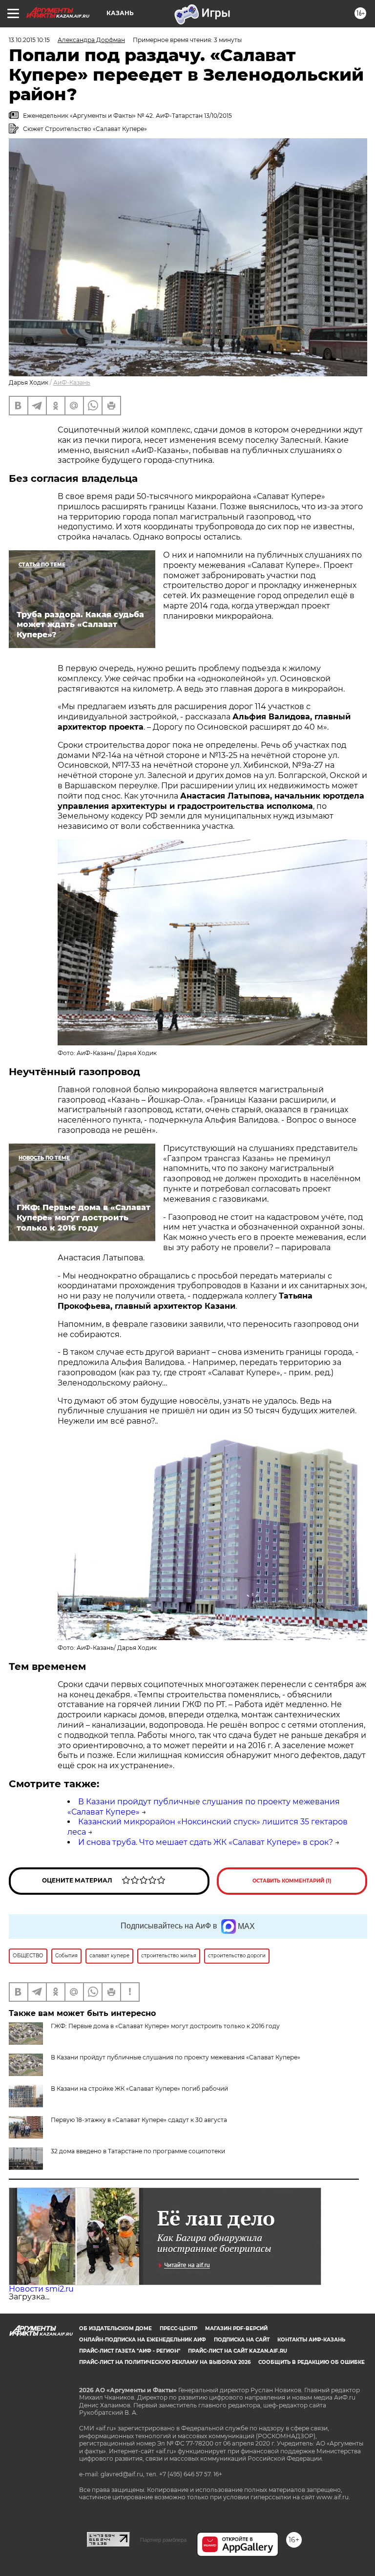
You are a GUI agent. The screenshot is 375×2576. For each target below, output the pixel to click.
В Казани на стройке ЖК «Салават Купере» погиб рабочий (139, 2089)
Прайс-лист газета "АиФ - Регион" (130, 2351)
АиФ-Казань (72, 382)
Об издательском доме (115, 2328)
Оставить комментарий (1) (292, 1881)
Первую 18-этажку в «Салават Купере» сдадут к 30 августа (139, 2120)
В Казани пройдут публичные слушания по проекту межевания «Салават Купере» (176, 2057)
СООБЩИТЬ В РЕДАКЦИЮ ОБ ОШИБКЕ (312, 2362)
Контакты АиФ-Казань (311, 2340)
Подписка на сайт (242, 2340)
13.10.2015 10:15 (29, 40)
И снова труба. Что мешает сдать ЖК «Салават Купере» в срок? (206, 1842)
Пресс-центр (178, 2328)
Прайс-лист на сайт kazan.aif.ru (238, 2351)
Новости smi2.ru (41, 2289)
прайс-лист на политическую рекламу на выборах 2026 (165, 2362)
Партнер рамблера (163, 2540)
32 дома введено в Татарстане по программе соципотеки (138, 2151)
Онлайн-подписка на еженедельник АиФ (143, 2340)
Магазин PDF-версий (236, 2328)
